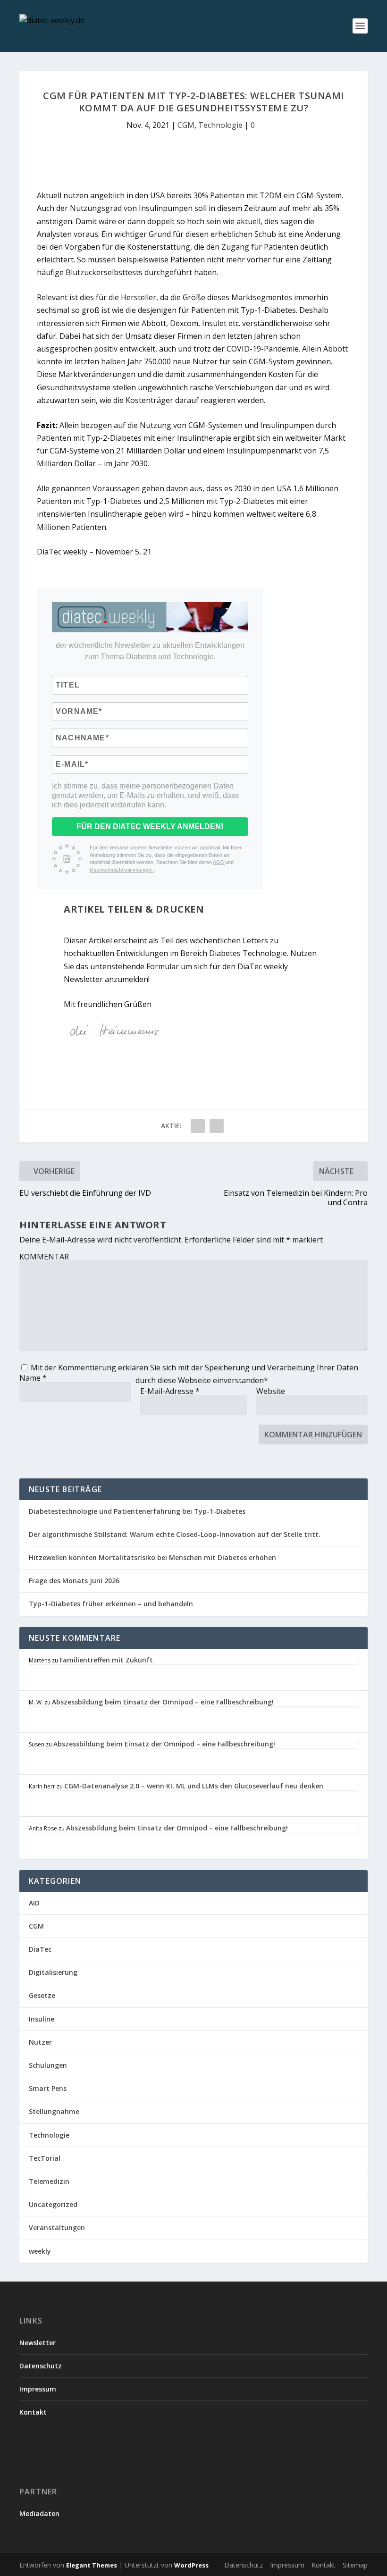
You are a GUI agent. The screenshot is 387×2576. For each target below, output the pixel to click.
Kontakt (33, 2412)
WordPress (191, 2565)
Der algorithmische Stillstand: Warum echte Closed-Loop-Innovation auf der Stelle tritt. (175, 1534)
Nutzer (40, 2042)
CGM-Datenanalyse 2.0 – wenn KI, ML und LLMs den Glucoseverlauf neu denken (194, 1786)
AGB (219, 862)
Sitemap (355, 2565)
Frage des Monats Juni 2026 (74, 1581)
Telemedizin (49, 2181)
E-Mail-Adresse (170, 1391)
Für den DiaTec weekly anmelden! (150, 827)
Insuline (42, 2019)
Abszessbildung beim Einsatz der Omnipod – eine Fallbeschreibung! (163, 1702)
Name (33, 1378)
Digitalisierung (53, 1972)
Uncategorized (53, 2204)
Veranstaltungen (57, 2228)
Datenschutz (41, 2366)
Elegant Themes (92, 2565)
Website (271, 1391)
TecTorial (45, 2158)
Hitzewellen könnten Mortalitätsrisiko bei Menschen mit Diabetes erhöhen (152, 1557)
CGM (186, 125)
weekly (40, 2251)
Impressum (38, 2389)
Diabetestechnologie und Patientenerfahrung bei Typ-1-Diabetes (137, 1511)
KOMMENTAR (44, 1257)
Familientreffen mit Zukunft (106, 1660)
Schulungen (48, 2065)
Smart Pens (48, 2088)
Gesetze (42, 1995)
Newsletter (38, 2343)
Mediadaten (39, 2513)
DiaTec (40, 1949)
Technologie (220, 125)
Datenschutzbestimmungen (122, 870)
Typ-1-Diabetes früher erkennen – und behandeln (111, 1604)
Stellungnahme (54, 2111)
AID (34, 1903)
